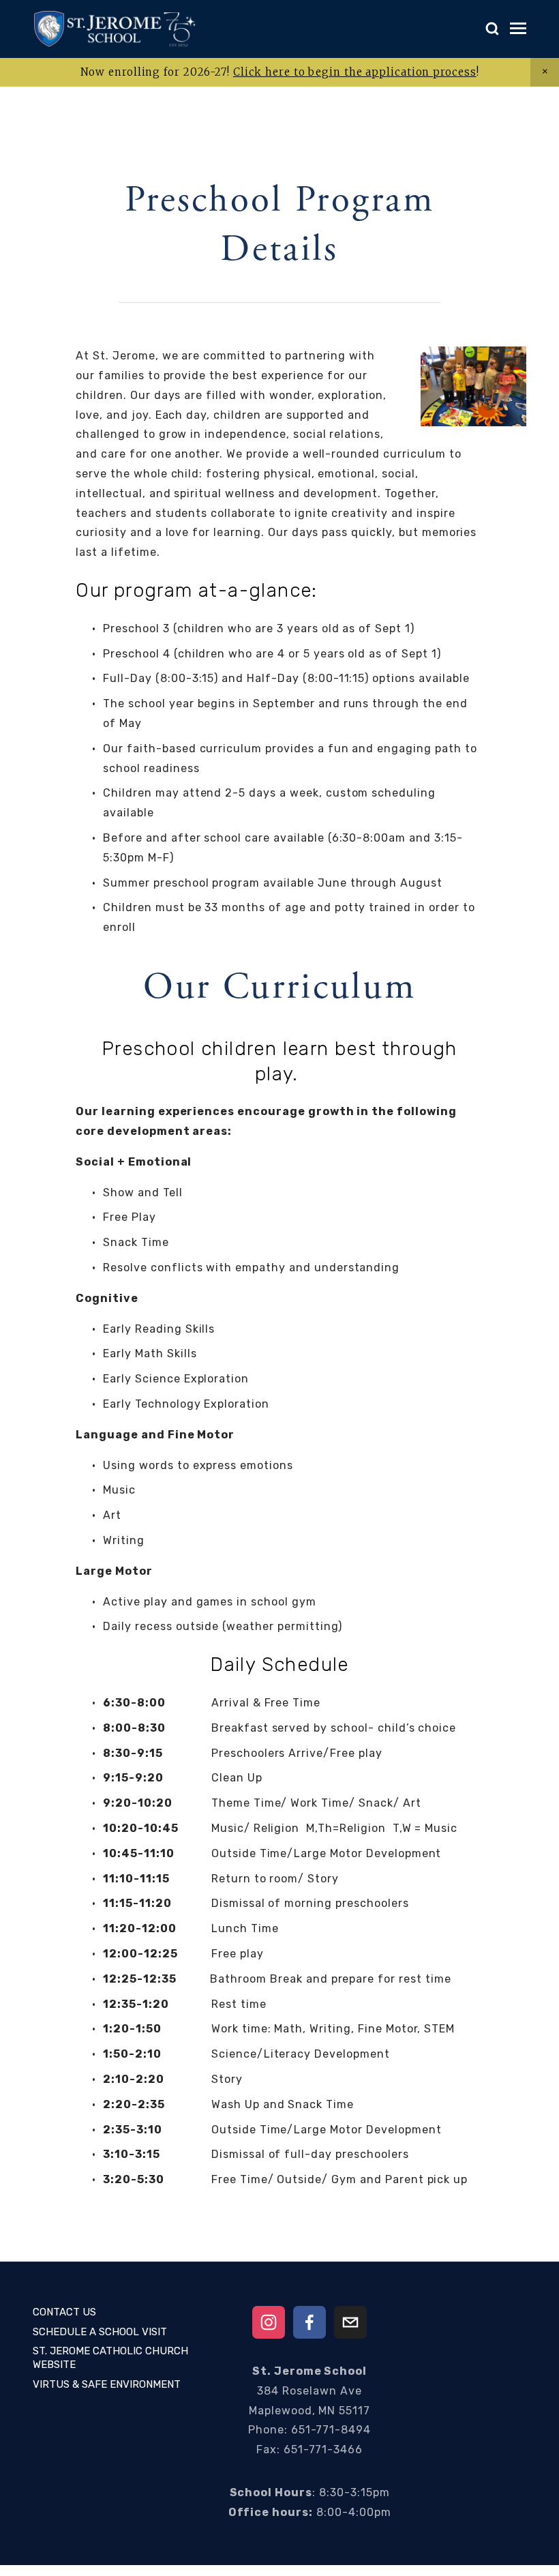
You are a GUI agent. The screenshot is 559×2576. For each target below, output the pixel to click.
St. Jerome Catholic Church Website (110, 2358)
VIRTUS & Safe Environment (107, 2384)
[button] (545, 72)
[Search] (492, 29)
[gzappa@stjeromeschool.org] (350, 2322)
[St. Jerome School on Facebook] (309, 2322)
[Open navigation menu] (518, 29)
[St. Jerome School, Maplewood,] (269, 2322)
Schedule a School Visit (100, 2332)
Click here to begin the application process (355, 72)
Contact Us (64, 2312)
